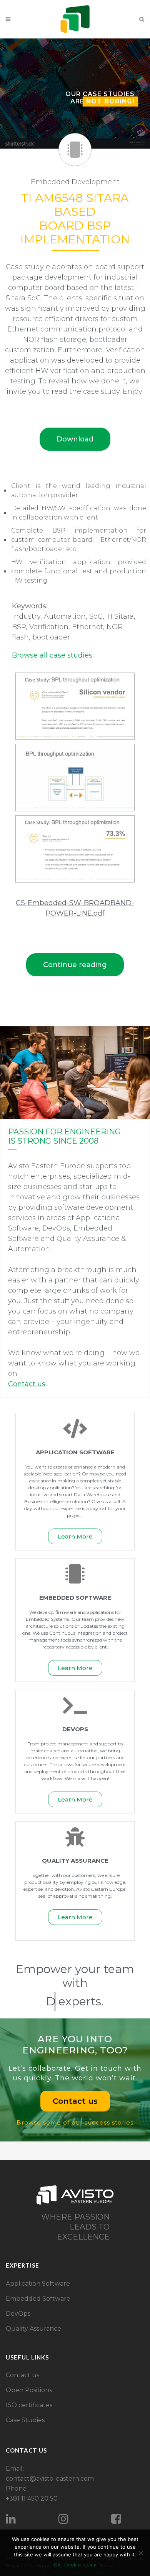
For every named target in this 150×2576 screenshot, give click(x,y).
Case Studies (25, 2420)
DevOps (18, 2314)
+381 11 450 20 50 (32, 2499)
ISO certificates (29, 2405)
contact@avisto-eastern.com (50, 2479)
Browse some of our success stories (75, 2122)
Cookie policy (80, 2564)
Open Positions (29, 2390)
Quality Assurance (33, 2329)
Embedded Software (38, 2299)
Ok (57, 2564)
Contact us (22, 2375)
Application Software (38, 2284)
